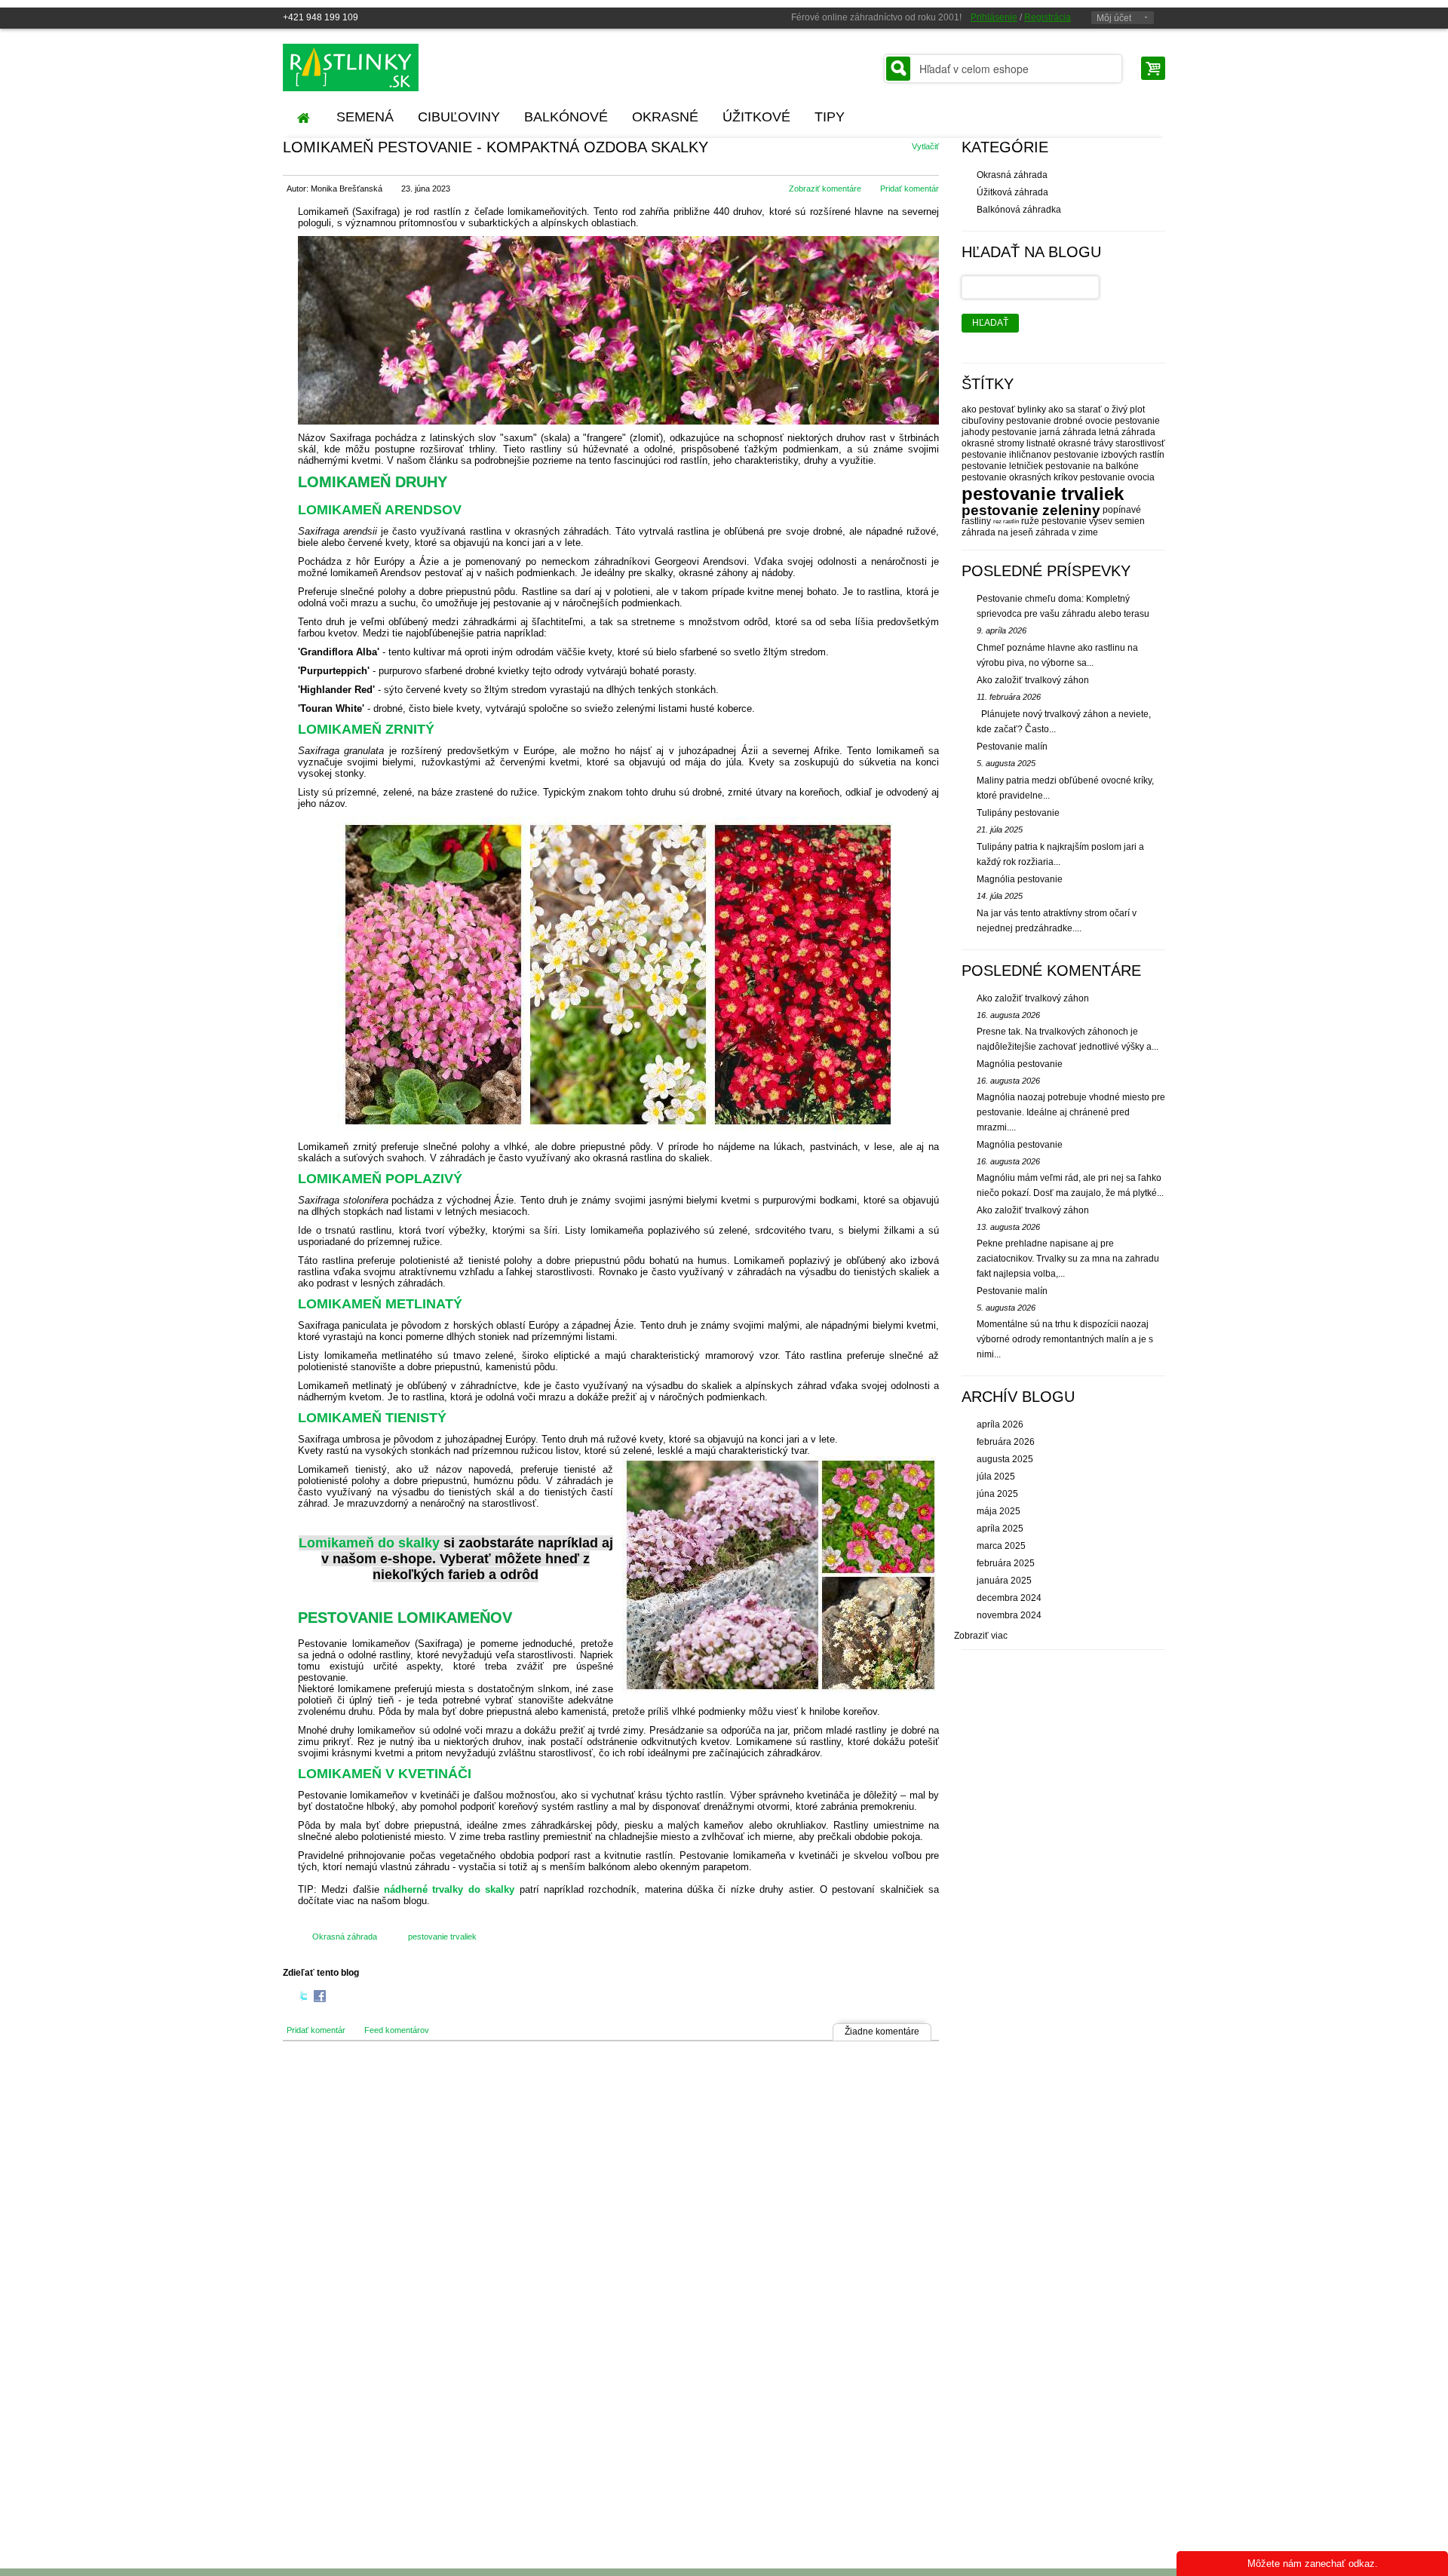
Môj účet (1114, 18)
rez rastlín (1006, 521)
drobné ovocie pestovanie (1107, 421)
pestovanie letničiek (1002, 466)
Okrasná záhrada (345, 1937)
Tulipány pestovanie (1018, 813)
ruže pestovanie (1054, 521)
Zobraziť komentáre (825, 189)
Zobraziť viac (981, 1636)
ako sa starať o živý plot (1097, 409)
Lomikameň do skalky (369, 1543)
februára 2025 (1006, 1563)
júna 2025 (997, 1494)
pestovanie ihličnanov (1006, 455)
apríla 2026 (1000, 1424)
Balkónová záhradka (1019, 210)
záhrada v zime (1067, 532)
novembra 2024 (1009, 1615)
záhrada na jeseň (997, 532)
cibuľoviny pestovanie (1006, 421)
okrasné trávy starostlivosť (1112, 443)
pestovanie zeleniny (1031, 510)
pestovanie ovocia (1117, 477)
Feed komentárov (397, 2030)
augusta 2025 (1005, 1459)
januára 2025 (1004, 1581)
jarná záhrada (1068, 432)
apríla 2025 (1000, 1529)
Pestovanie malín (1012, 747)
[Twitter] (304, 1998)
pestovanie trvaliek (442, 1937)
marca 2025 (1001, 1546)
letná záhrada (1127, 432)
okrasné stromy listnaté (1009, 443)
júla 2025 (996, 1477)
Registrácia (1048, 17)
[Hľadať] (898, 69)
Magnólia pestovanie (1020, 879)
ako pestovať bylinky (1004, 409)
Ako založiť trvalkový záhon (1033, 680)
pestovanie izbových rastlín (1109, 455)
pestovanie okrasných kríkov (1020, 477)
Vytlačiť (925, 146)
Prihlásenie (994, 17)
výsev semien (1117, 521)
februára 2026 (1006, 1442)
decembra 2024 (1009, 1598)
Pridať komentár (910, 189)
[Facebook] (320, 1998)
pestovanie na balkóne (1092, 466)
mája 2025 (999, 1511)
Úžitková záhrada (1012, 192)
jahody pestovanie (999, 432)
